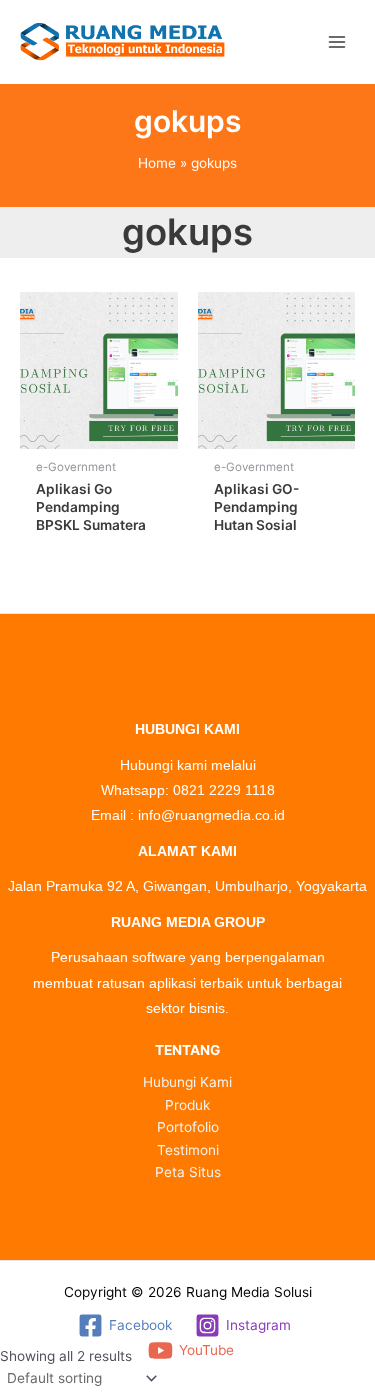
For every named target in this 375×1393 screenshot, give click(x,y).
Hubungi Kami (187, 1082)
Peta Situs (188, 1172)
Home (157, 163)
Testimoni (188, 1150)
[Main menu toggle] (336, 41)
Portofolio (188, 1127)
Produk (187, 1105)
